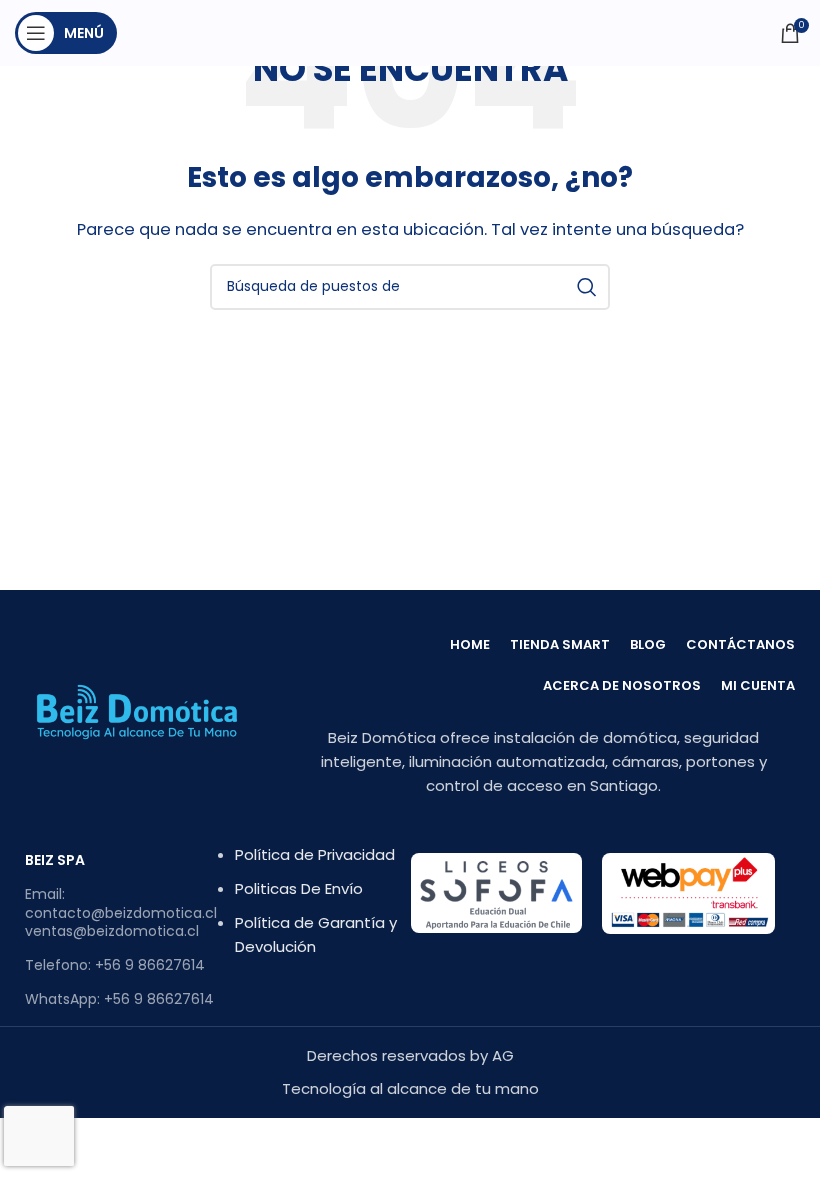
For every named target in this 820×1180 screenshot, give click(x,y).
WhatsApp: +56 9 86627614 (119, 999)
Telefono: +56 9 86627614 (115, 965)
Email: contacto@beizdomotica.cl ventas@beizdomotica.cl (121, 912)
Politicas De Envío (299, 888)
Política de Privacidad (315, 854)
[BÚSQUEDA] (587, 287)
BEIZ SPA (55, 860)
